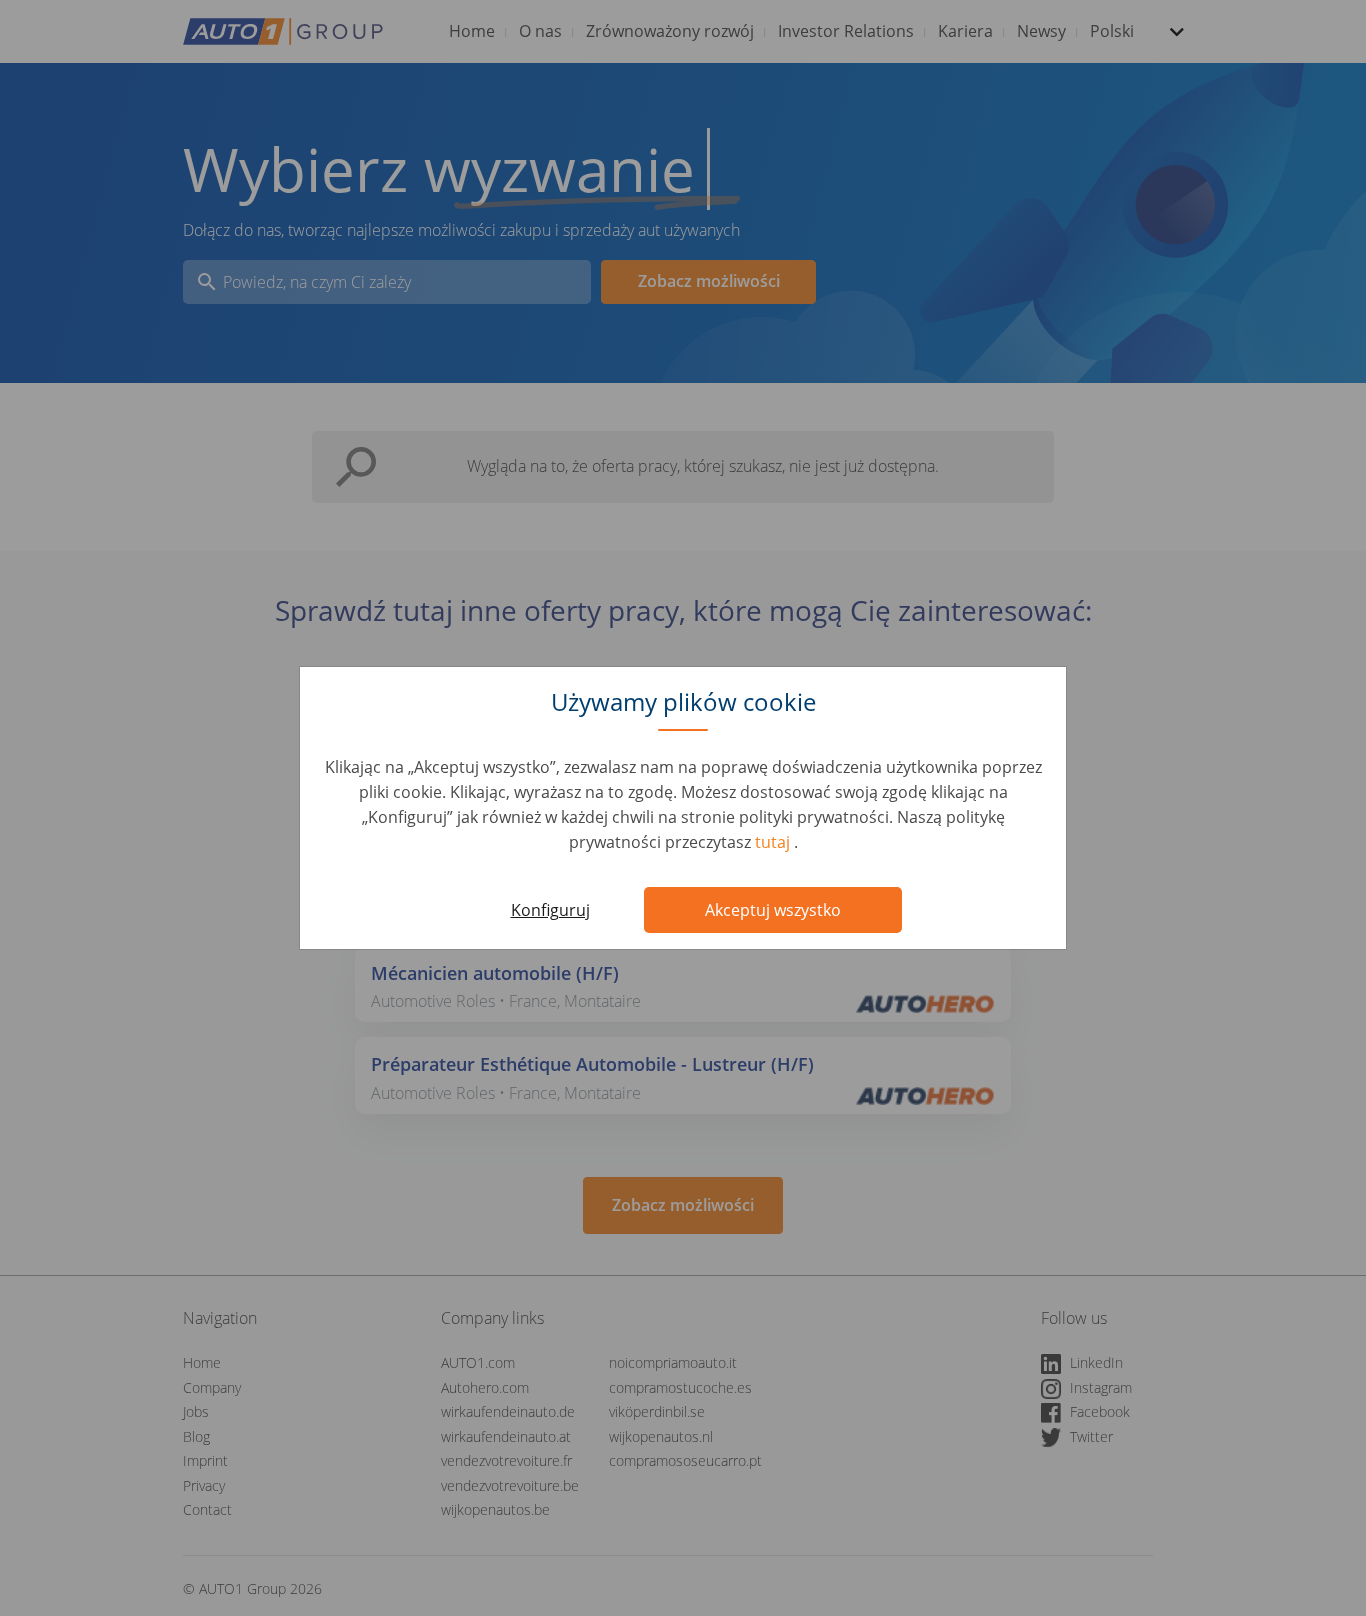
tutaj (774, 842)
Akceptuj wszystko (773, 910)
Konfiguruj (550, 910)
